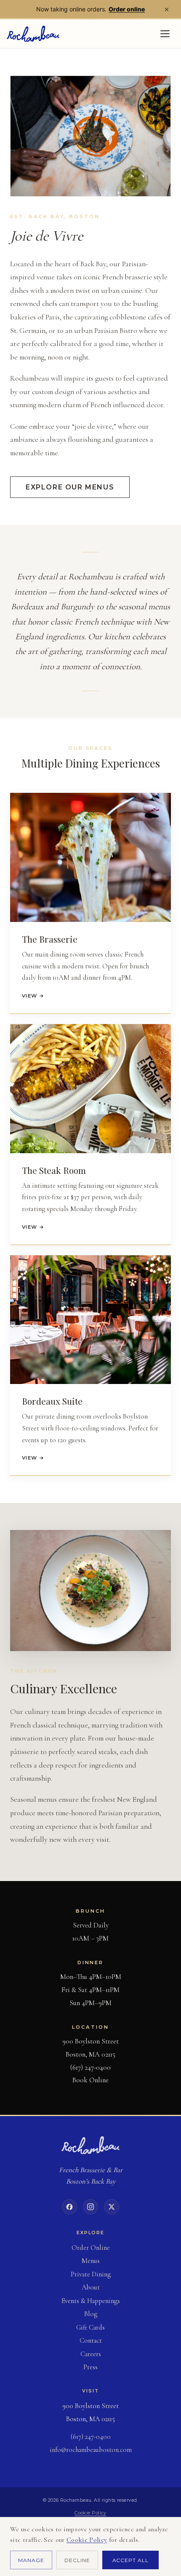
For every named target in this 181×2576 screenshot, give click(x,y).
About (91, 2287)
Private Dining (91, 2274)
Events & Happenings (91, 2301)
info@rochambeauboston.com (91, 2450)
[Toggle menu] (165, 34)
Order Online (91, 2248)
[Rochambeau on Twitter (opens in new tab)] (112, 2207)
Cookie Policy (90, 2513)
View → (33, 996)
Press (90, 2367)
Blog (91, 2314)
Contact (91, 2341)
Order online (127, 9)
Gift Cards (90, 2327)
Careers (91, 2354)
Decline (77, 2560)
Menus (91, 2261)
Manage (31, 2560)
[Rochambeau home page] (90, 2145)
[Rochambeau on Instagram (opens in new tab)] (90, 2207)
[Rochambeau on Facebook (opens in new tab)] (69, 2207)
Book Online (90, 2080)
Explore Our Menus (70, 487)
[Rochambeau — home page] (33, 34)
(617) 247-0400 (90, 2067)
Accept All (131, 2560)
